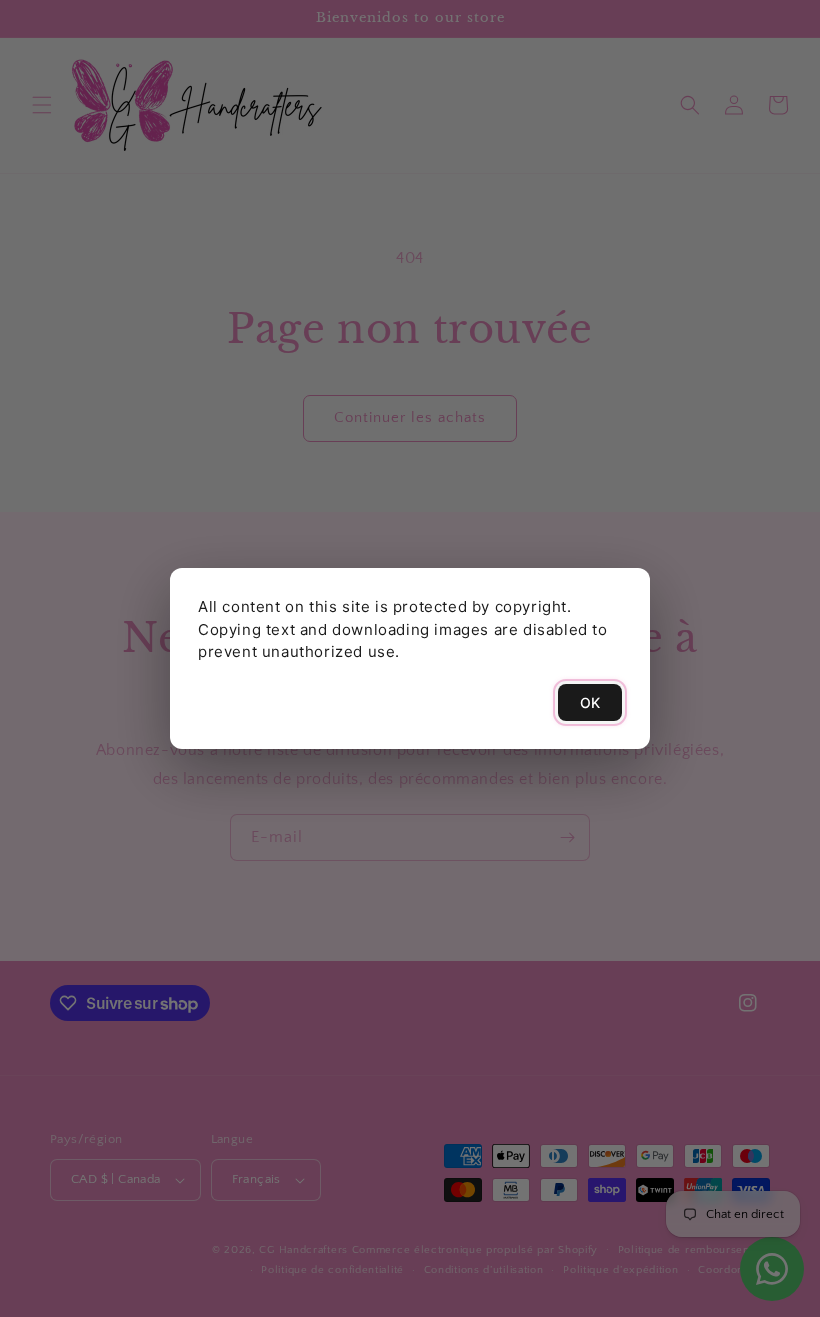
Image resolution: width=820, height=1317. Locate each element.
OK (590, 702)
